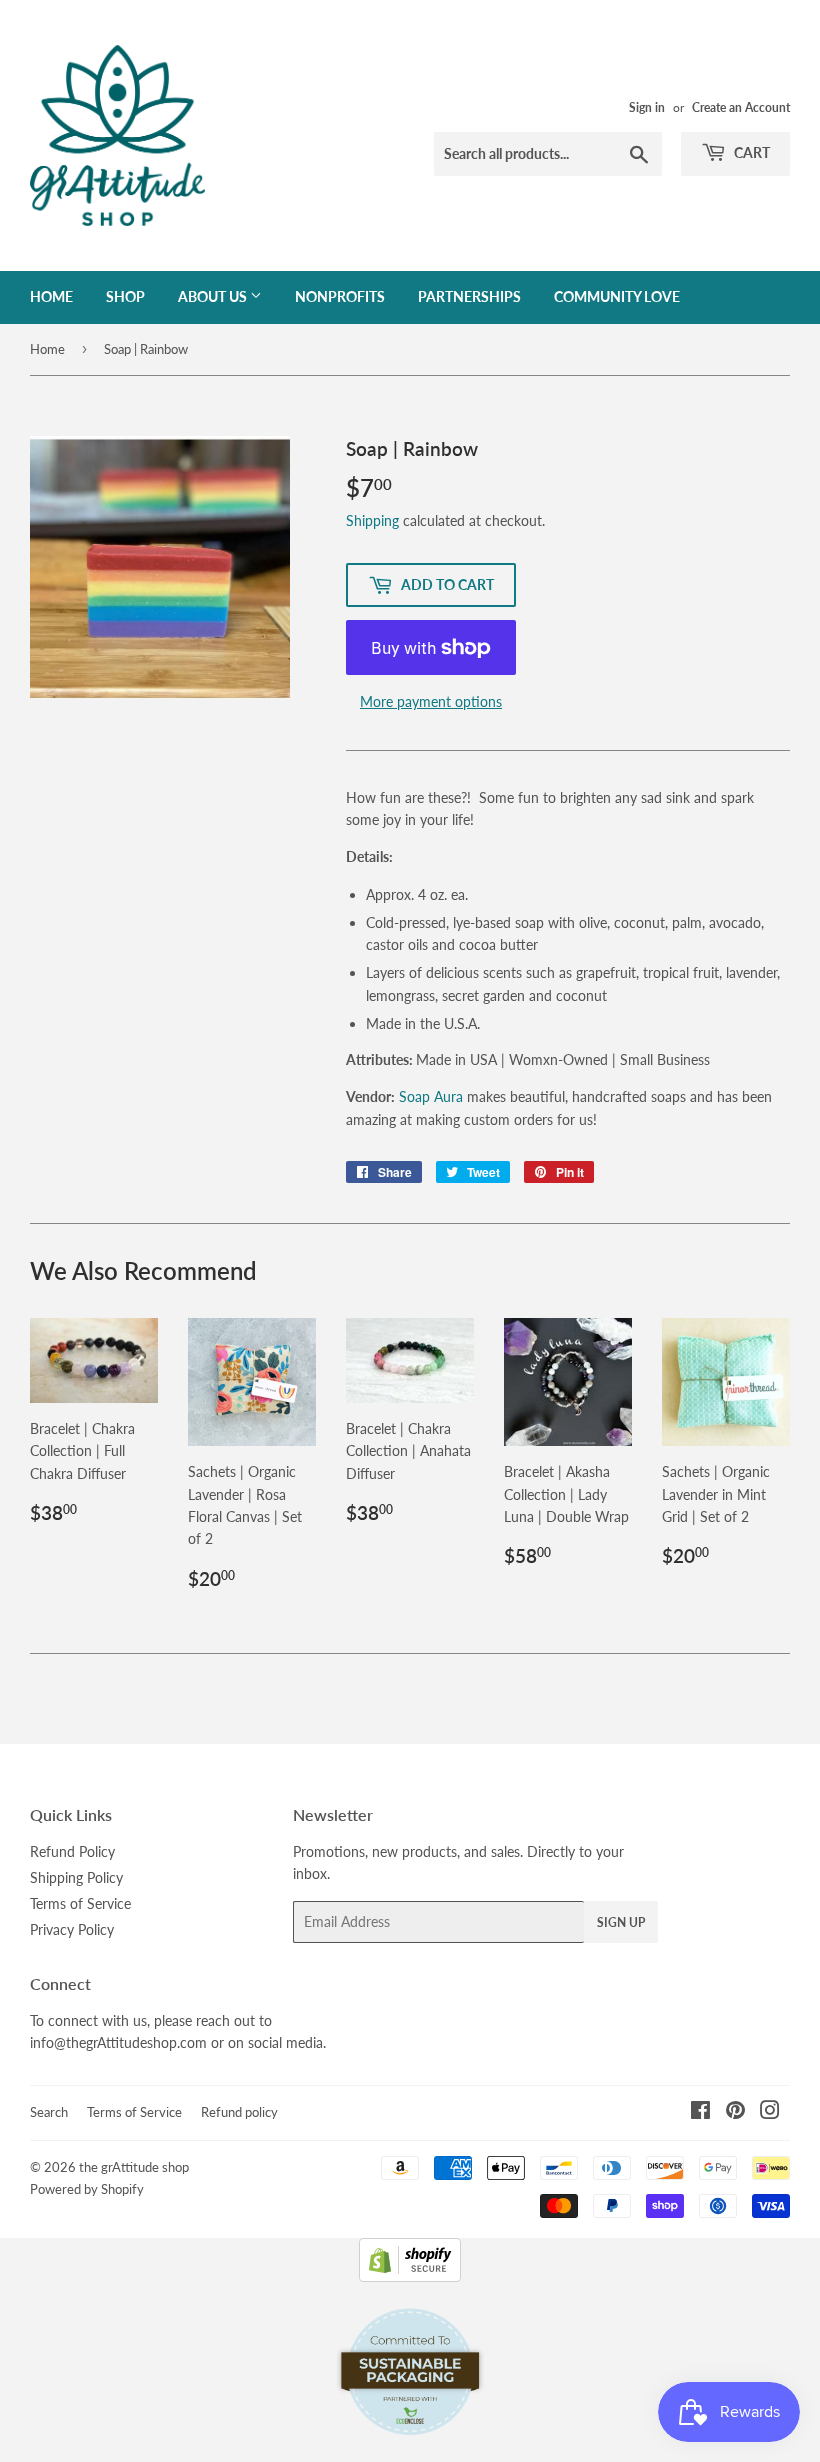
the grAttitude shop (134, 2167)
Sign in (647, 107)
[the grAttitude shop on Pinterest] (735, 2112)
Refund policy (239, 2112)
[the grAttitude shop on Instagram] (770, 2112)
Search (49, 2112)
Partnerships (469, 296)
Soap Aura (431, 1096)
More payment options (431, 701)
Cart (750, 152)
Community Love (617, 296)
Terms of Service (80, 1903)
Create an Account (741, 107)
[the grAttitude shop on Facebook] (700, 2112)
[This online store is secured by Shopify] (410, 2276)
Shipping (372, 520)
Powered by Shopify (87, 2189)
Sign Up (621, 1922)
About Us (214, 296)
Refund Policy (72, 1851)
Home (51, 296)
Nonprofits (340, 296)
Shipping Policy (76, 1877)
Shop (125, 296)
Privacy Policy (72, 1929)
